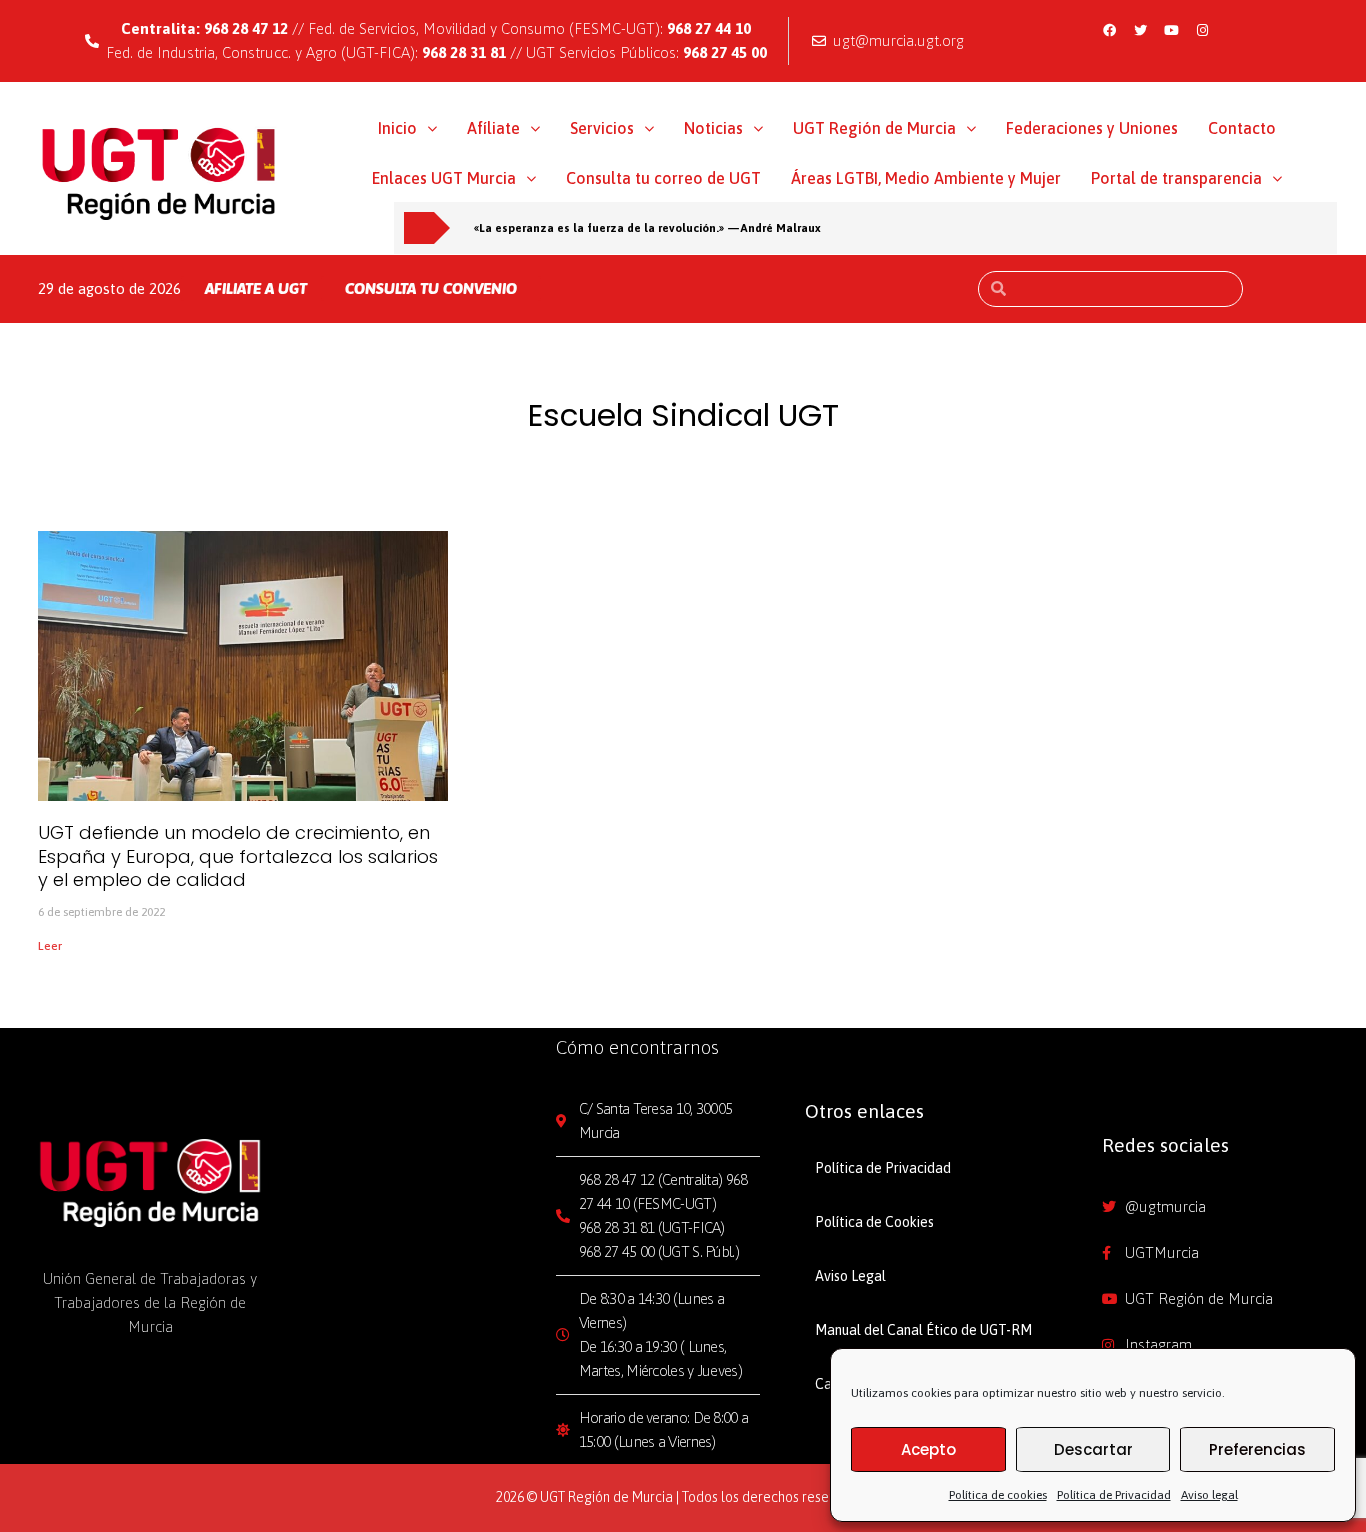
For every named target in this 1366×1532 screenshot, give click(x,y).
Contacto (1242, 128)
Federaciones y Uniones (1092, 128)
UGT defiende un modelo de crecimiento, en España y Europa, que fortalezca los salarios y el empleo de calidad (238, 856)
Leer (50, 946)
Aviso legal (1209, 1495)
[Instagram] (1202, 30)
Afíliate (493, 128)
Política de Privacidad (1114, 1495)
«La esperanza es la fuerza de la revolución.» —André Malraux (647, 227)
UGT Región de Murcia (874, 128)
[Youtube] (1171, 30)
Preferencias (1257, 1449)
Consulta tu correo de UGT (663, 178)
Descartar (1093, 1449)
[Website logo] (159, 173)
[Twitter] (1140, 30)
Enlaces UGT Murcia (444, 178)
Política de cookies (998, 1495)
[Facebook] (1109, 30)
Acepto (928, 1449)
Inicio (397, 128)
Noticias (713, 128)
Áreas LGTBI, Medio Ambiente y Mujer (926, 178)
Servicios (602, 128)
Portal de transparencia (1176, 178)
